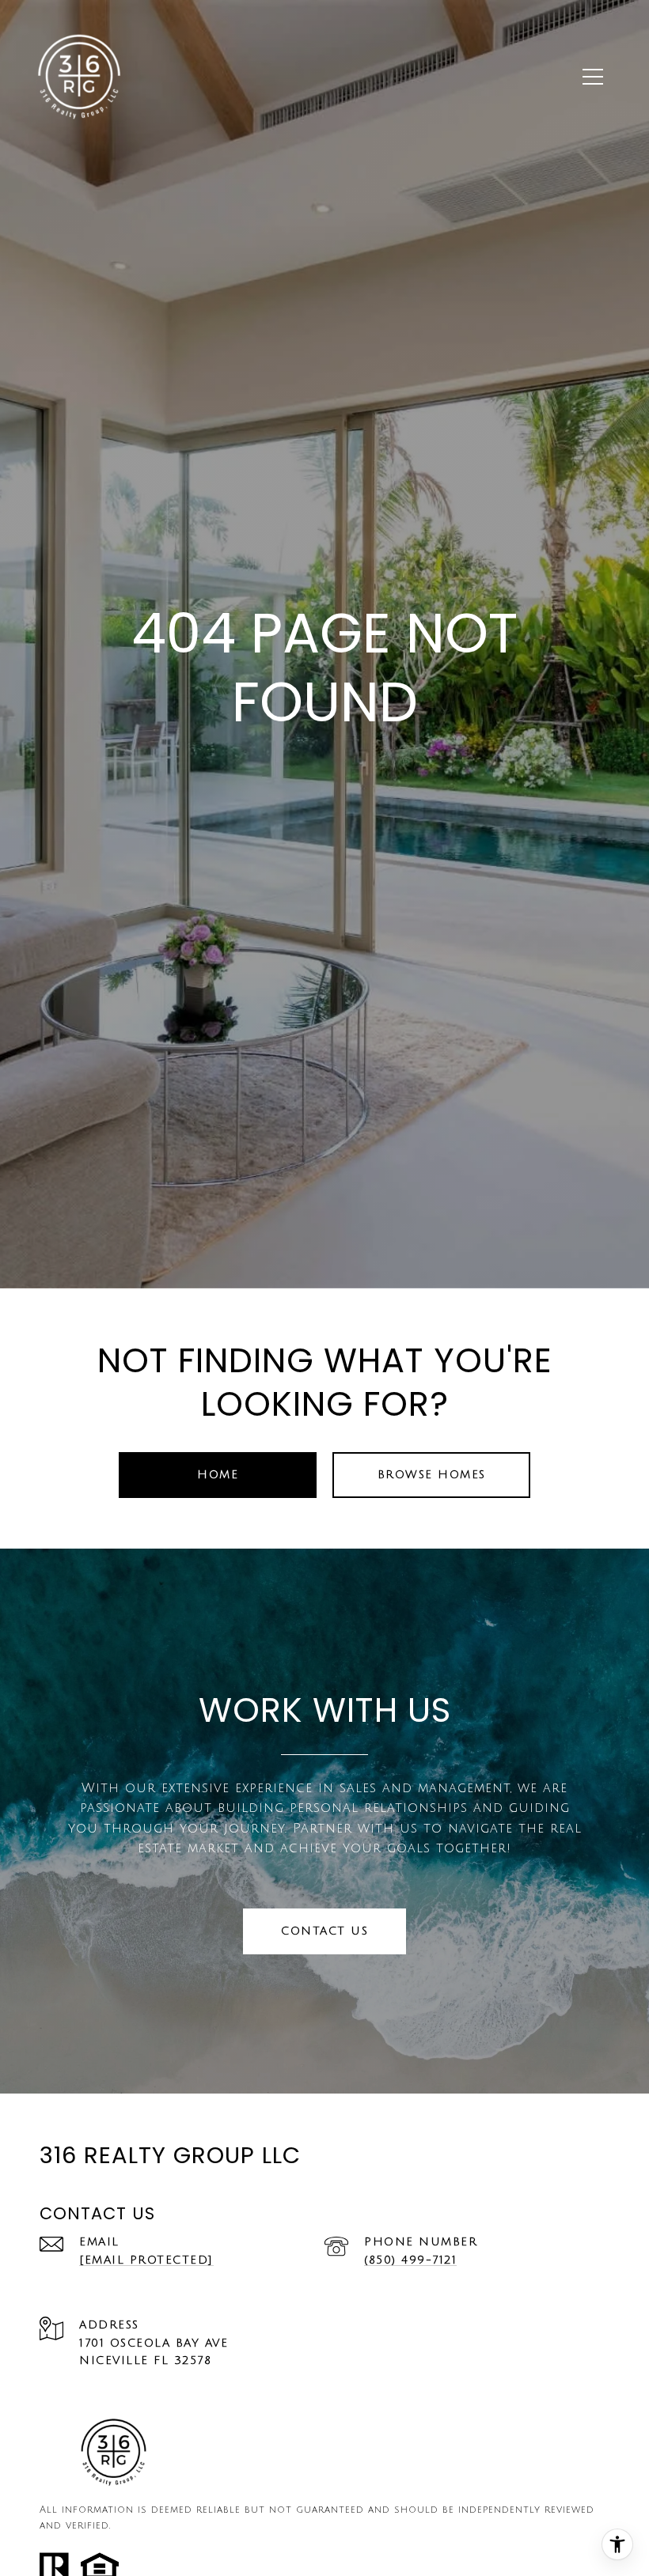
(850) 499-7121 (410, 2260)
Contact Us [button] (324, 1931)
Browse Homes (432, 1475)
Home (218, 1475)
